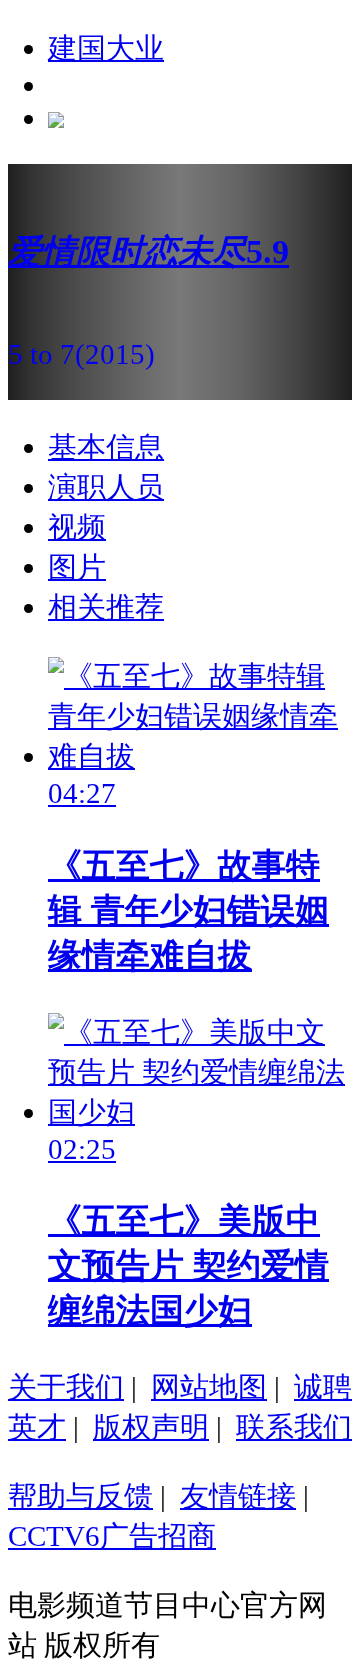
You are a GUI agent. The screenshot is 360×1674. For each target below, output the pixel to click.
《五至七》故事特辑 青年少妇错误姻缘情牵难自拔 (188, 910)
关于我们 (66, 1387)
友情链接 (238, 1496)
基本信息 (106, 447)
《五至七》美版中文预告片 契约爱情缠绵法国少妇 (188, 1265)
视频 (77, 527)
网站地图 (209, 1387)
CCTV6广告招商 (112, 1536)
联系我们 (294, 1427)
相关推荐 (106, 607)
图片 (77, 567)
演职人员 (106, 487)
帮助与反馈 (80, 1496)
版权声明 (151, 1427)
